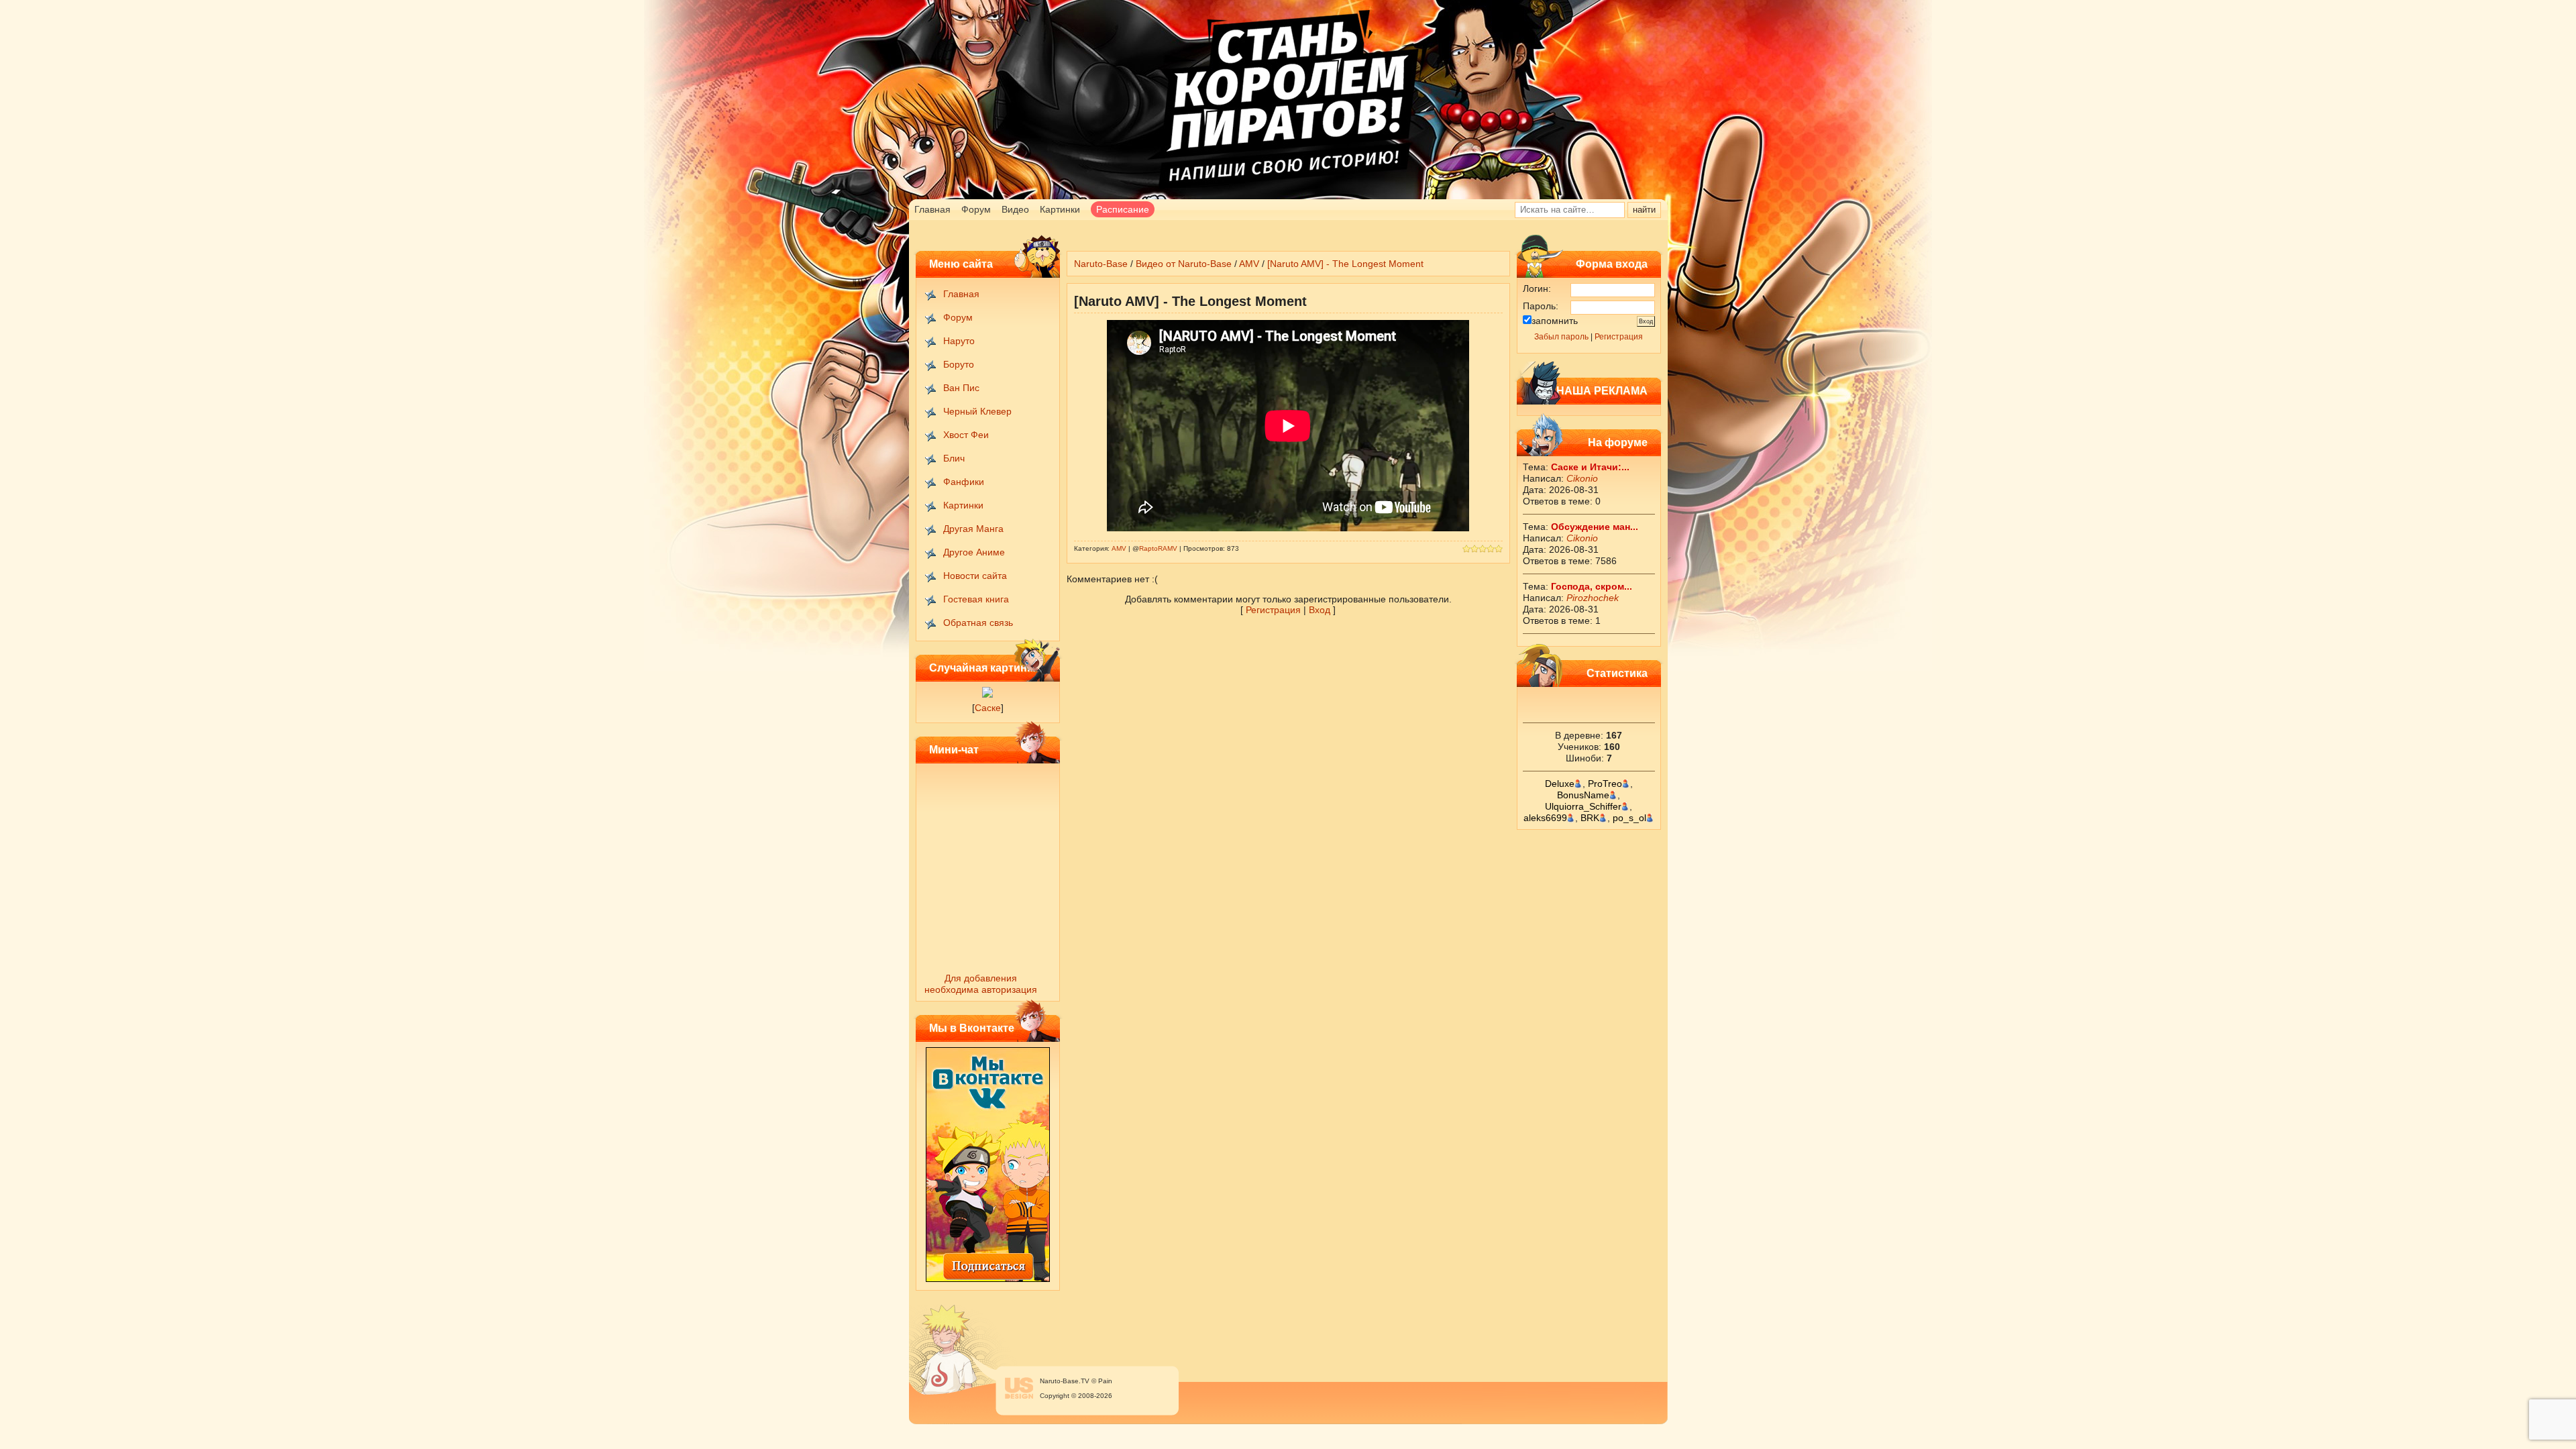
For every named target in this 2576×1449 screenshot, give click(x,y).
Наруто (959, 341)
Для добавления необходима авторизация (981, 984)
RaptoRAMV (1158, 548)
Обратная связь (978, 623)
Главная (932, 209)
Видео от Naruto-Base (1184, 264)
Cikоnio (1582, 478)
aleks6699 (1545, 818)
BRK (1590, 818)
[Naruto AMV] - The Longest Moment (1345, 264)
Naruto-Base (1101, 264)
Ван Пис (961, 388)
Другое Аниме (974, 552)
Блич (954, 458)
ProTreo (1605, 784)
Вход (1320, 610)
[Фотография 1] (987, 694)
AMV (1249, 264)
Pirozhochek (1593, 598)
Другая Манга (973, 529)
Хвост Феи (966, 435)
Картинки (1060, 209)
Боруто (959, 364)
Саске (988, 708)
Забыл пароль (1561, 337)
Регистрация (1619, 337)
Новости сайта (975, 576)
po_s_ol (1629, 818)
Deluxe (1560, 784)
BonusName (1583, 795)
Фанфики (964, 482)
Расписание (1123, 209)
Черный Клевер (977, 411)
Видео (1015, 209)
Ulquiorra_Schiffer (1583, 806)
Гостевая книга (976, 599)
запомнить (1555, 321)
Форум (976, 209)
